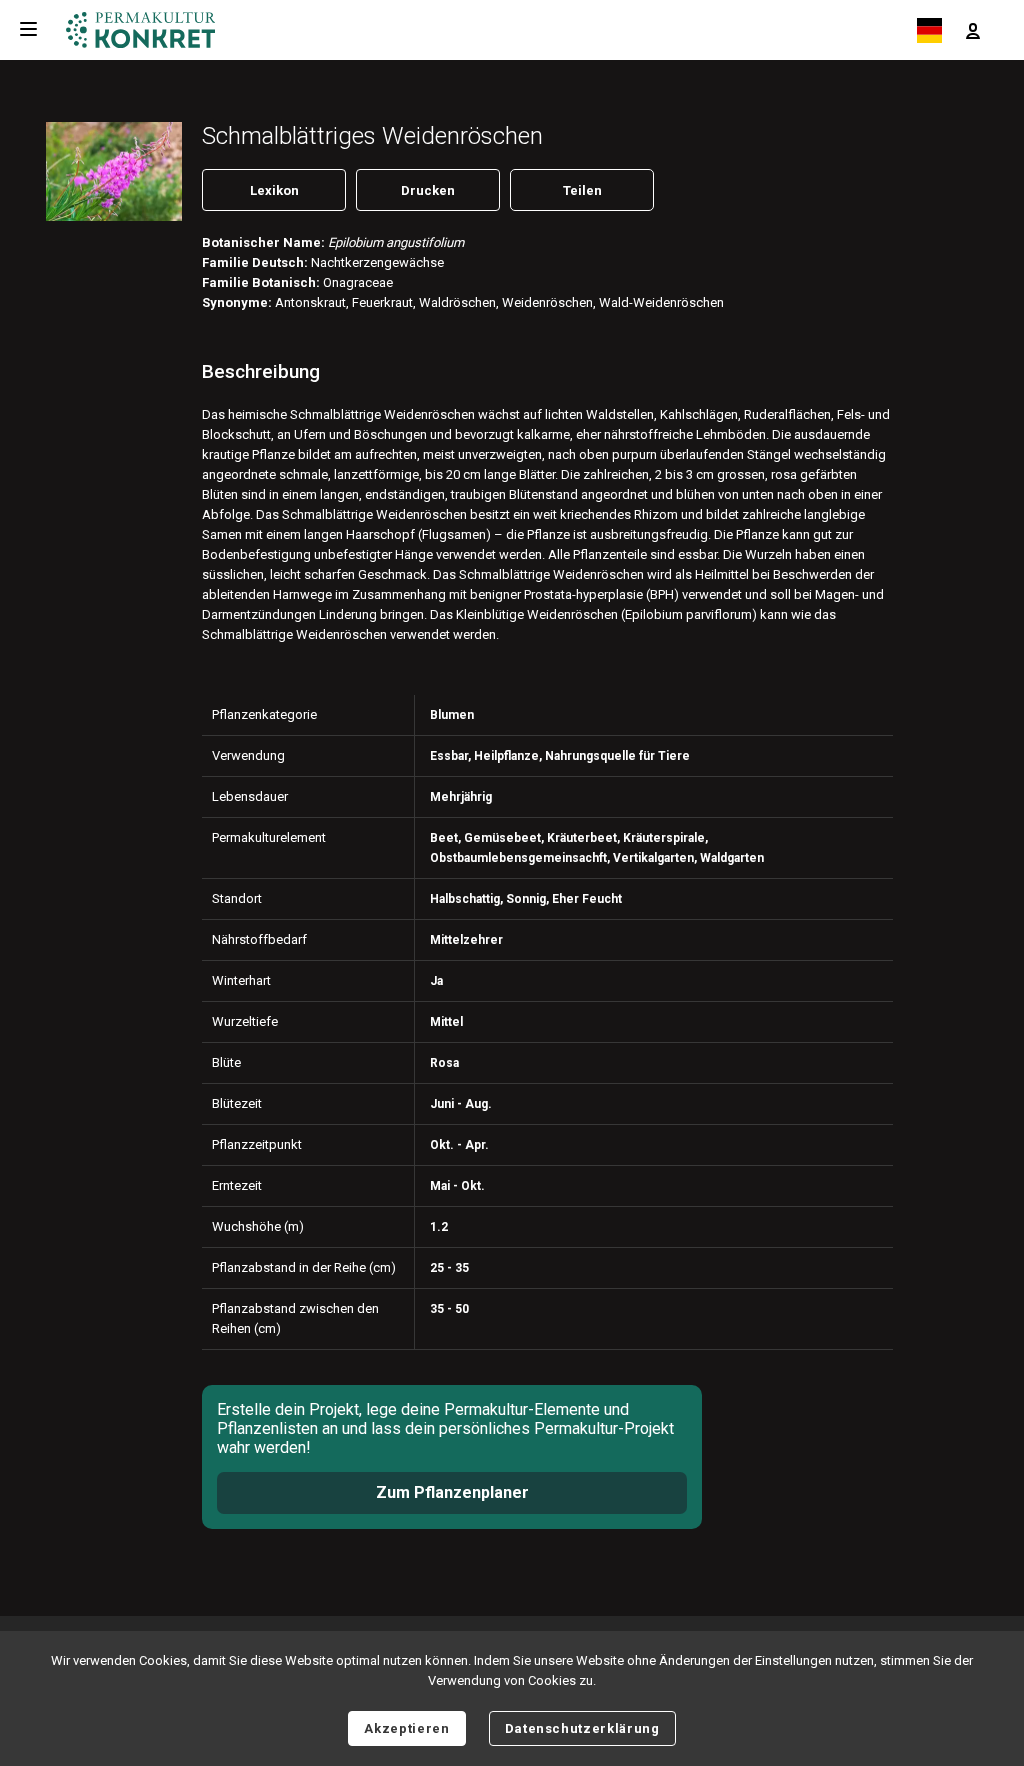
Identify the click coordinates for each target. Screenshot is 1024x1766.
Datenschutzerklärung (582, 1728)
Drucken (428, 190)
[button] (973, 30)
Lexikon (274, 190)
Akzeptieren (406, 1728)
